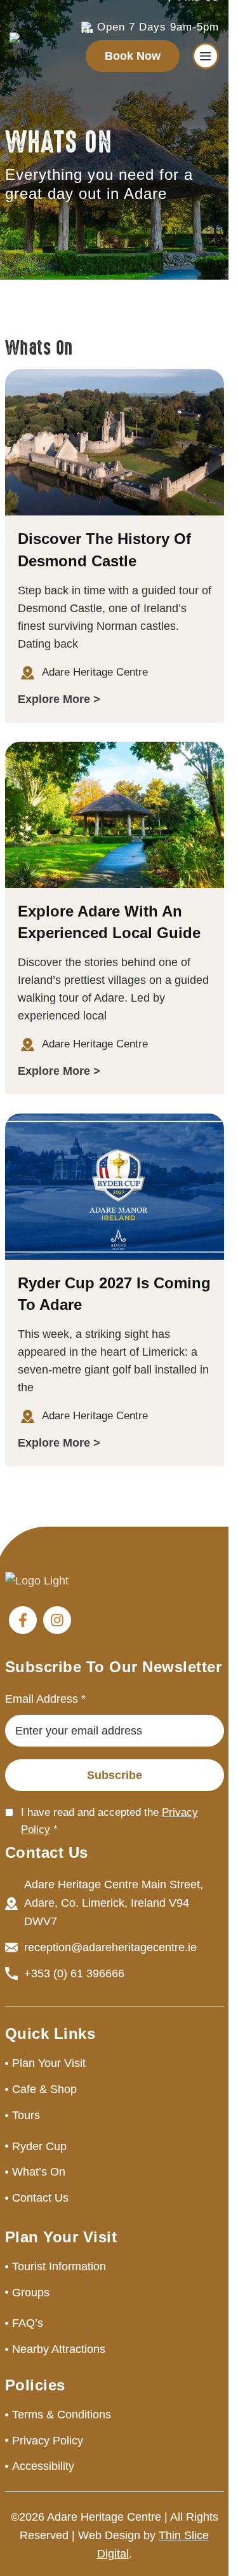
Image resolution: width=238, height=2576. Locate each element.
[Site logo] (22, 55)
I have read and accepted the (109, 1821)
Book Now (133, 56)
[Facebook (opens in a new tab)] (23, 1620)
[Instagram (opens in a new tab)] (57, 1620)
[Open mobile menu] (206, 56)
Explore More (54, 699)
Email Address (45, 1699)
